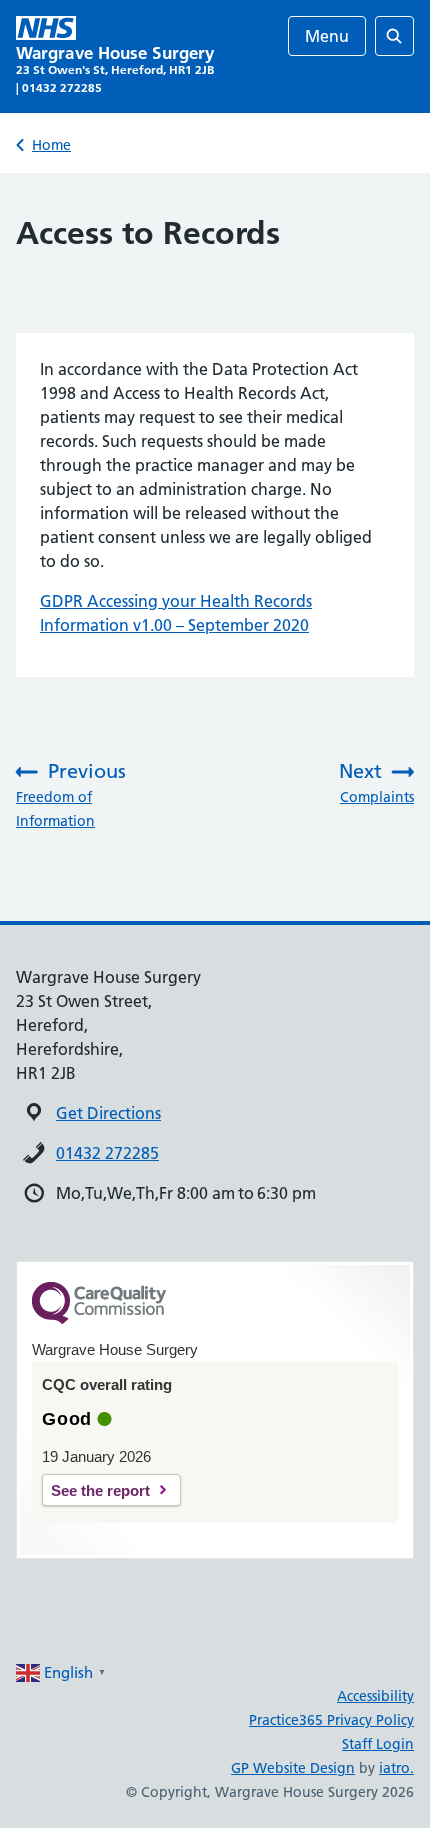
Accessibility (375, 1696)
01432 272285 (107, 1153)
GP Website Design (293, 1768)
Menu (327, 36)
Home (51, 145)
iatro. (396, 1768)
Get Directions (108, 1113)
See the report (100, 1490)
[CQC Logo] (99, 1319)
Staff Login (378, 1744)
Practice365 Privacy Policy (331, 1720)
